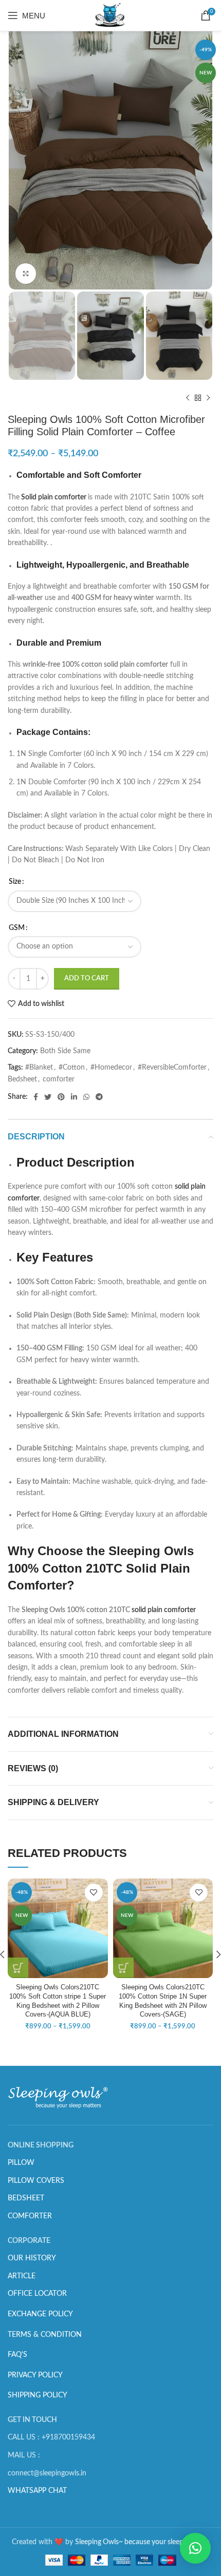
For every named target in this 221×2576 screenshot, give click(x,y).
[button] (195, 2548)
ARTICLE (22, 2276)
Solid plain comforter (54, 497)
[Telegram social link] (99, 1097)
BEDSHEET (26, 2198)
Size (15, 882)
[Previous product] (188, 398)
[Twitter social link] (48, 1097)
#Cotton (72, 1068)
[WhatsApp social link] (86, 1097)
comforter (59, 1079)
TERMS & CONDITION (45, 2335)
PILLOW (21, 2163)
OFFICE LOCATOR (37, 2294)
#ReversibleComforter (172, 1068)
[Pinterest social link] (61, 1097)
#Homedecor (111, 1068)
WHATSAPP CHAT (37, 2491)
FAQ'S (17, 2355)
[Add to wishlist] (94, 1893)
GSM (17, 928)
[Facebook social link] (36, 1097)
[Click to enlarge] (26, 274)
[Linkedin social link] (74, 1097)
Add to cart (87, 979)
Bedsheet (22, 1079)
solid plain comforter (164, 1610)
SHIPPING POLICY (38, 2395)
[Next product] (208, 398)
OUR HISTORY (32, 2258)
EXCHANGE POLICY (40, 2314)
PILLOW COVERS (36, 2181)
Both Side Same (65, 1051)
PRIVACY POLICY (35, 2375)
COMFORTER (30, 2216)
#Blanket (39, 1068)
